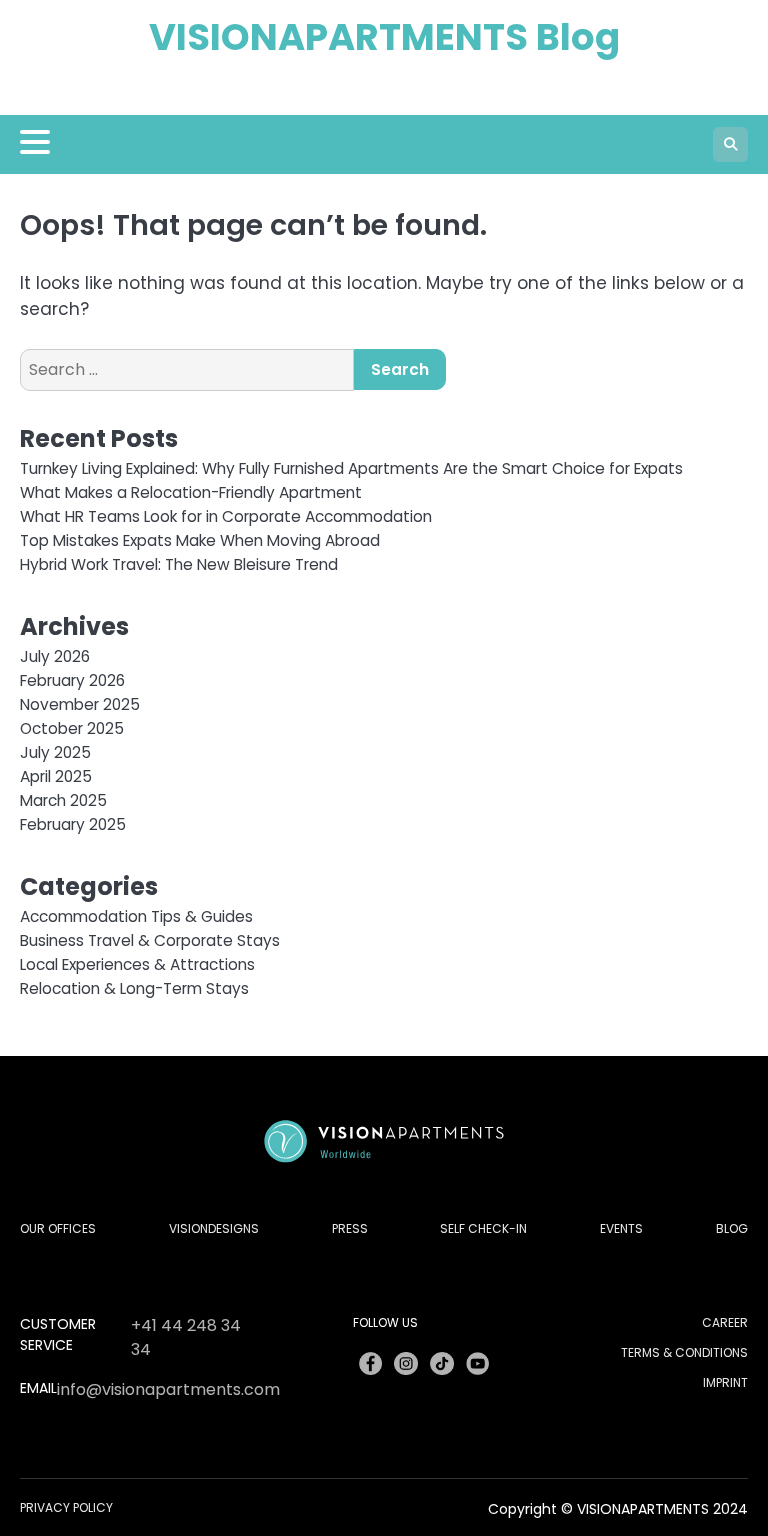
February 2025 (73, 824)
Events (621, 1228)
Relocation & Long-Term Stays (134, 988)
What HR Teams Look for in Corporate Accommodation (226, 516)
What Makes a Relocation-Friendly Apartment (191, 492)
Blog (732, 1228)
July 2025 (55, 752)
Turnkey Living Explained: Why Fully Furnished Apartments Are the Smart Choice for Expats (351, 468)
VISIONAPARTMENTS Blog (384, 37)
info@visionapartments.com (168, 1389)
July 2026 (55, 656)
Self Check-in (483, 1228)
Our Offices (58, 1228)
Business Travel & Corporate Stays (150, 940)
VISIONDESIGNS (214, 1228)
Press (350, 1228)
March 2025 (63, 800)
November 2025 (80, 704)
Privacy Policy (66, 1507)
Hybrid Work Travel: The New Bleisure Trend (179, 564)
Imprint (725, 1382)
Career (725, 1322)
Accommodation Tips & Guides (136, 916)
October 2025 (72, 728)
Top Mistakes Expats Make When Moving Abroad (200, 540)
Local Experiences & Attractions (137, 964)
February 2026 (72, 680)
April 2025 (56, 776)
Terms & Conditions (684, 1352)
